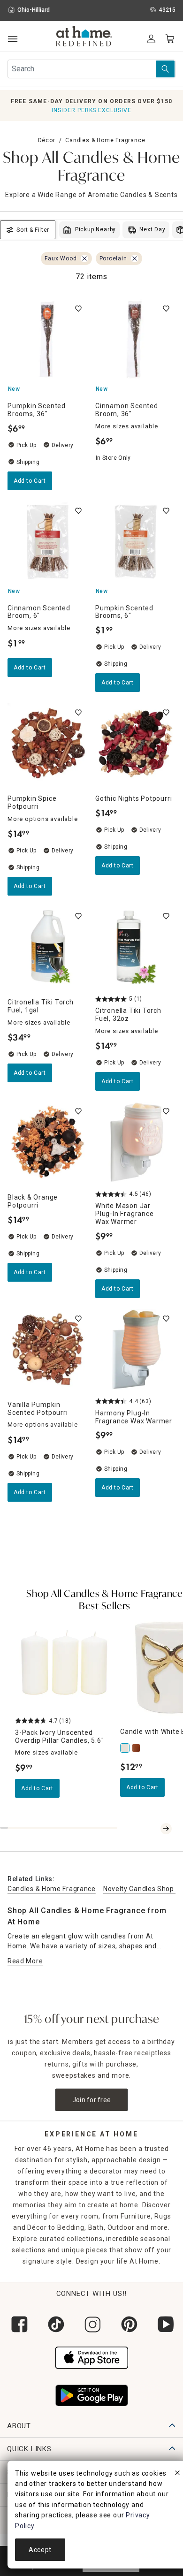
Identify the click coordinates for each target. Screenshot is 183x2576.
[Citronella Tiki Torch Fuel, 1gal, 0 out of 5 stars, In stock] (48, 947)
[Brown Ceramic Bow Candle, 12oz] (137, 1748)
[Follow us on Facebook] (18, 2324)
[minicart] (170, 39)
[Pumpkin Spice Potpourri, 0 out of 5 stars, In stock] (48, 743)
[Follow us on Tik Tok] (55, 2324)
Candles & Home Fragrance (105, 140)
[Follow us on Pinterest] (128, 2324)
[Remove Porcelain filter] (135, 258)
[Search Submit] (165, 69)
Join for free (92, 2100)
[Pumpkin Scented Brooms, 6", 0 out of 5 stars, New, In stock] (135, 542)
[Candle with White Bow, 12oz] (126, 1748)
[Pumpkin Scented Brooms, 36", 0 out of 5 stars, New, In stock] (48, 339)
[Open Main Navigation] (12, 39)
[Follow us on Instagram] (91, 2324)
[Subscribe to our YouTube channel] (165, 2324)
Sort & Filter (33, 230)
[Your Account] (151, 39)
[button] (84, 38)
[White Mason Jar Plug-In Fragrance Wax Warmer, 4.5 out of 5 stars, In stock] (135, 1142)
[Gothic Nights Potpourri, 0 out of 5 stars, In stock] (135, 743)
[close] (177, 2474)
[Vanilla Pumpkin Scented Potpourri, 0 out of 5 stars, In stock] (48, 1349)
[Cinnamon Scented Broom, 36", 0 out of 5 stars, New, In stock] (135, 339)
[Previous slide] (155, 1829)
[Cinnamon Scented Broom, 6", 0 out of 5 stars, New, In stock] (48, 542)
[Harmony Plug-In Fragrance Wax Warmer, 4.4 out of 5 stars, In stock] (135, 1349)
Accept (40, 2550)
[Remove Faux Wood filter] (84, 258)
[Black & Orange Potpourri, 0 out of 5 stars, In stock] (48, 1142)
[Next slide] (166, 1829)
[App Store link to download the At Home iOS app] (92, 2356)
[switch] (78, 309)
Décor (47, 140)
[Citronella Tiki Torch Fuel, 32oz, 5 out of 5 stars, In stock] (135, 947)
